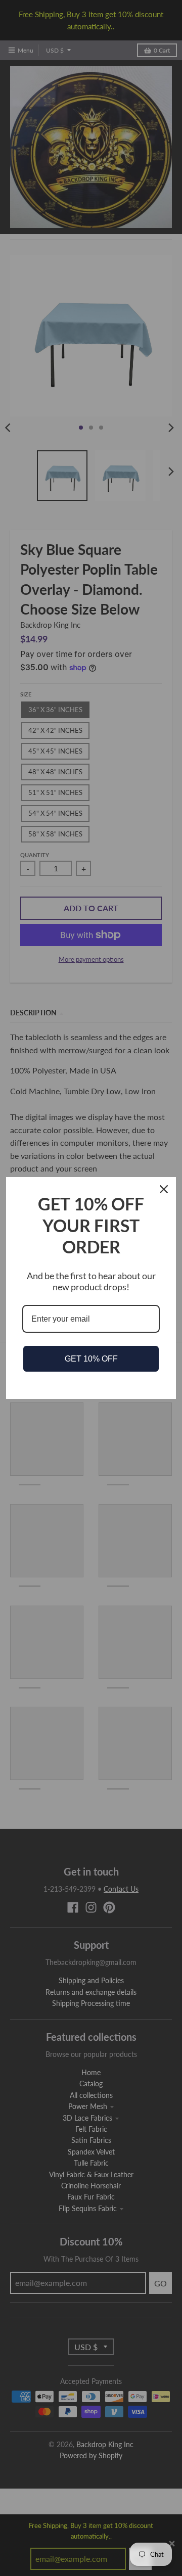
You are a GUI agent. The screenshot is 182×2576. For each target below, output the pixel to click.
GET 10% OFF (91, 1359)
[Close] (164, 1189)
